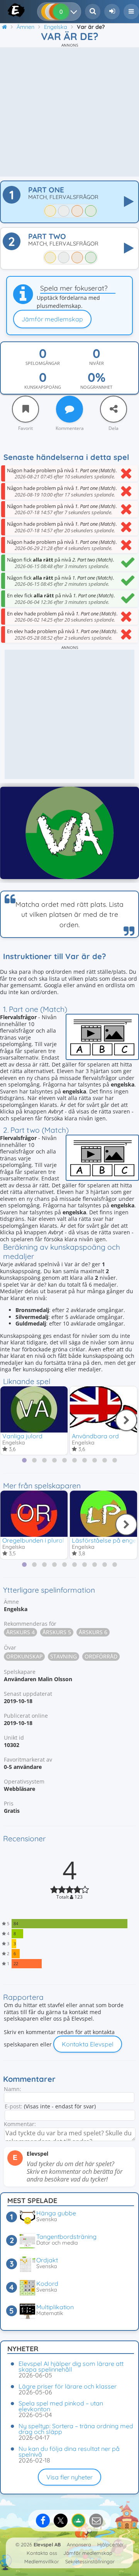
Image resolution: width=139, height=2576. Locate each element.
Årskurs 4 (20, 1632)
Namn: (13, 2089)
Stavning (64, 1656)
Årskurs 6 (93, 1632)
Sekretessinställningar (90, 2561)
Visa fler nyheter (69, 2477)
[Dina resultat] (75, 12)
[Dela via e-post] (96, 2521)
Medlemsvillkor (42, 2561)
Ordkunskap (24, 1656)
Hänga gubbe (56, 2213)
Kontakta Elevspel (88, 2044)
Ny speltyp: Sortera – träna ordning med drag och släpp (76, 2429)
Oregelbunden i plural (33, 1540)
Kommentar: (20, 2124)
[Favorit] (25, 409)
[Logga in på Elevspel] (112, 12)
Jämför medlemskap (52, 319)
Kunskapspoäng (43, 387)
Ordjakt (47, 2260)
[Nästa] (126, 1420)
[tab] (24, 1460)
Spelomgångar (43, 363)
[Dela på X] (61, 2521)
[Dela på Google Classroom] (78, 2521)
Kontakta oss (42, 2553)
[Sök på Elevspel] (93, 12)
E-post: (14, 2106)
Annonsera (79, 2544)
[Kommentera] (69, 409)
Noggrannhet (96, 387)
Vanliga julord (22, 1436)
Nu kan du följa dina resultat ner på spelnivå (69, 2451)
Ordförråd (101, 1656)
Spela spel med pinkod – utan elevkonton (61, 2406)
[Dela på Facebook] (43, 2521)
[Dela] (114, 409)
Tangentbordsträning (66, 2237)
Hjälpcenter (110, 2544)
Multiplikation (55, 2307)
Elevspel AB (47, 2544)
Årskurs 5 (57, 1632)
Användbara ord (95, 1436)
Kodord (47, 2283)
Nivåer (97, 363)
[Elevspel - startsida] (9, 10)
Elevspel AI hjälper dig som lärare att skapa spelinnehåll (71, 2366)
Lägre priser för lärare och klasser (68, 2386)
